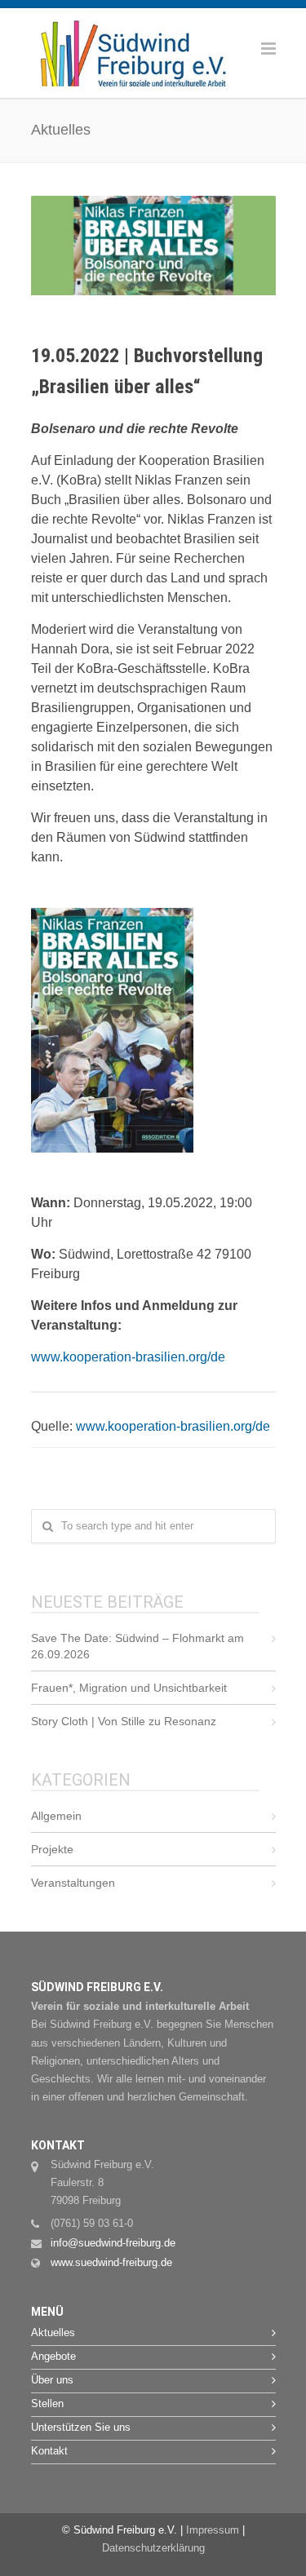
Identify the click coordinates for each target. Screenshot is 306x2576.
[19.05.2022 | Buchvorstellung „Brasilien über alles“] (153, 246)
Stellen (47, 2403)
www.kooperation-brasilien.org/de (128, 1357)
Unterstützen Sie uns (81, 2427)
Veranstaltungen (73, 1883)
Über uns (52, 2380)
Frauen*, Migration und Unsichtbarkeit (129, 1688)
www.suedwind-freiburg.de (111, 2262)
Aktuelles (53, 2333)
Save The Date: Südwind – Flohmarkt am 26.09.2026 (137, 1646)
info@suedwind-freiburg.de (113, 2243)
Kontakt (49, 2451)
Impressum (213, 2530)
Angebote (53, 2356)
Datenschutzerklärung (153, 2548)
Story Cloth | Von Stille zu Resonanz (124, 1721)
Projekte (52, 1849)
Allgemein (56, 1816)
